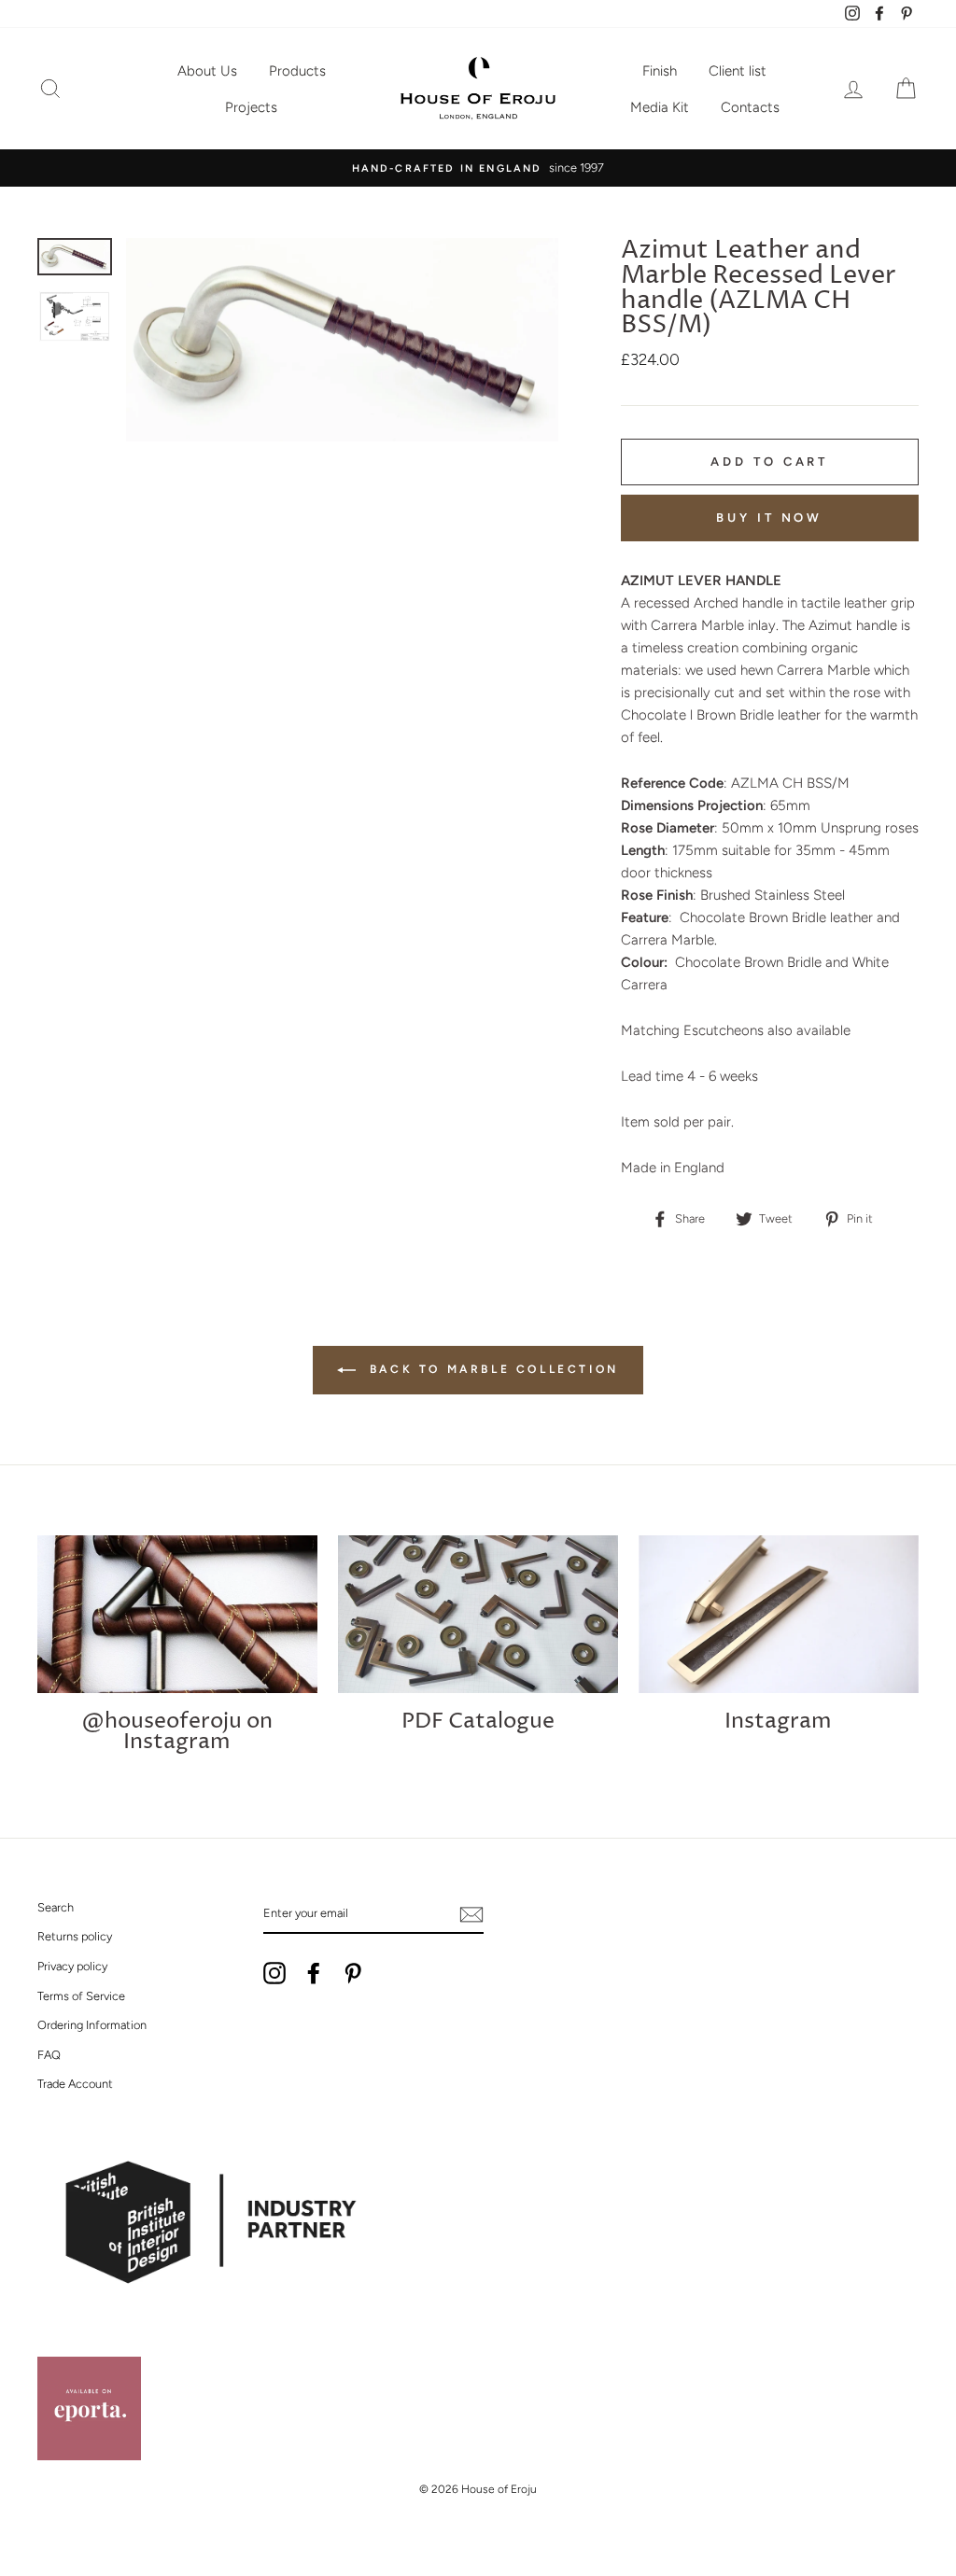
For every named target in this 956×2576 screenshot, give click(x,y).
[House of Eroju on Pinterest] (353, 1973)
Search (56, 1907)
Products (297, 71)
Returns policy (75, 1936)
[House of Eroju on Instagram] (274, 1973)
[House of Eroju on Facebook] (314, 1973)
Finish (660, 71)
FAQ (49, 2055)
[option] (478, 168)
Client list (738, 71)
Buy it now (769, 518)
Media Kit (660, 107)
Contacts (750, 107)
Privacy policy (72, 1966)
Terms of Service (81, 1996)
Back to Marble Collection (491, 1369)
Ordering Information (92, 2025)
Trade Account (75, 2084)
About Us (207, 71)
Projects (251, 107)
